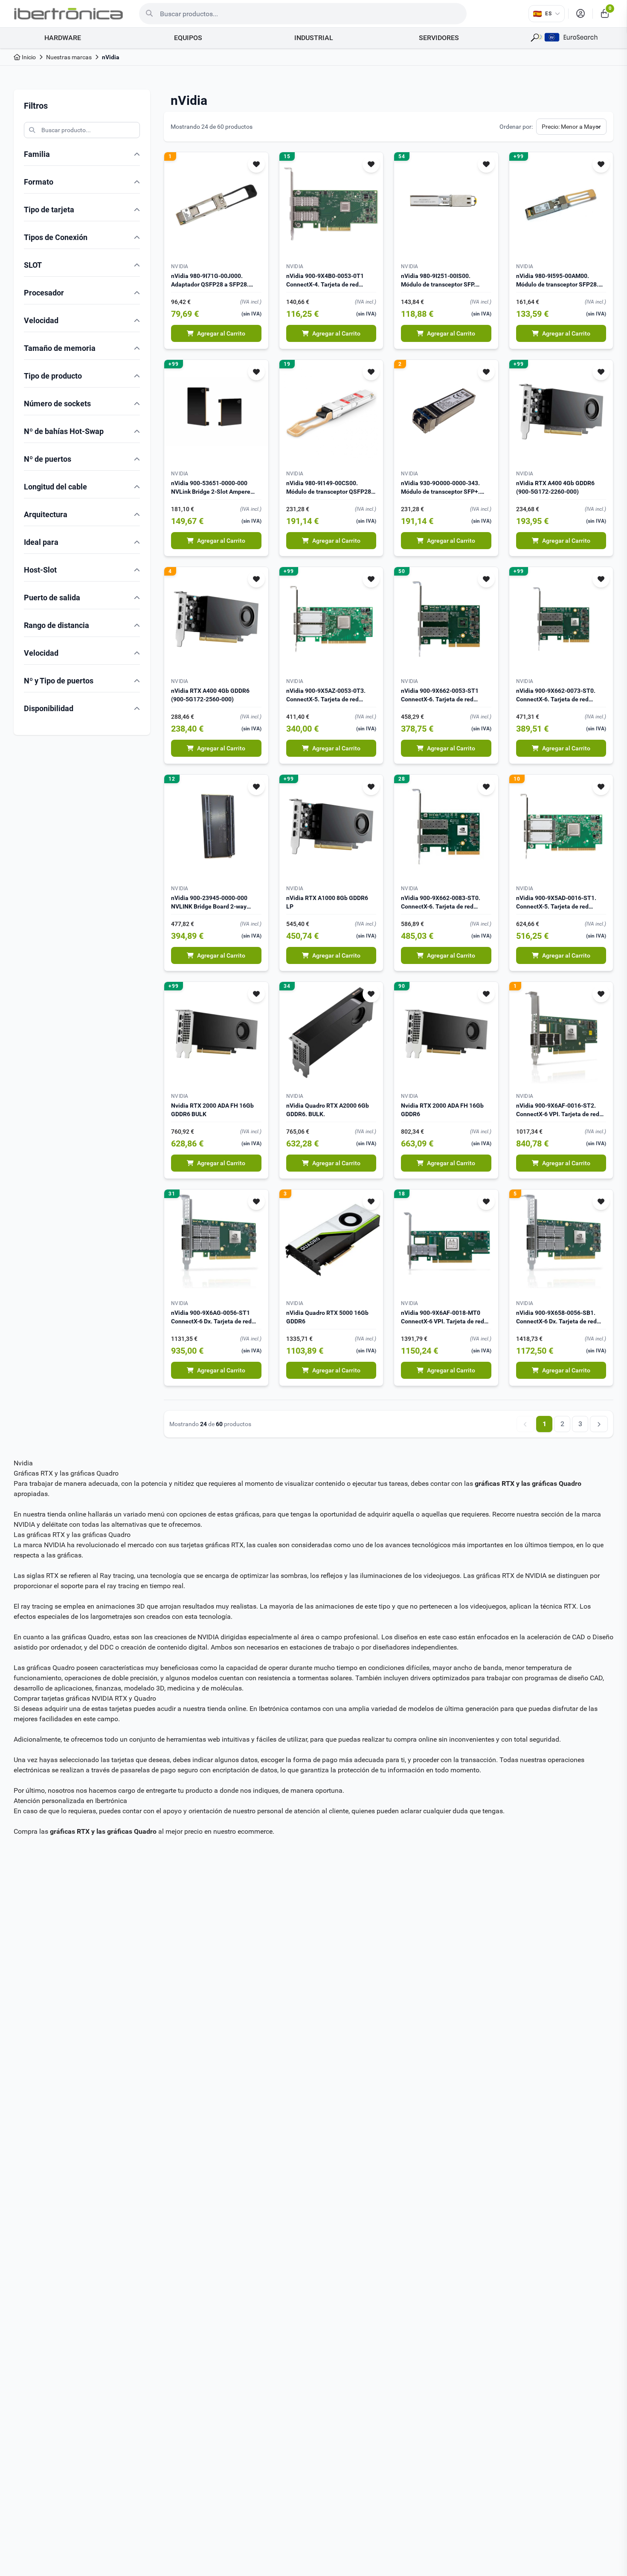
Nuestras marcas (69, 57)
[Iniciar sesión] (581, 14)
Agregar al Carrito (221, 333)
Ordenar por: (516, 127)
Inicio (28, 57)
